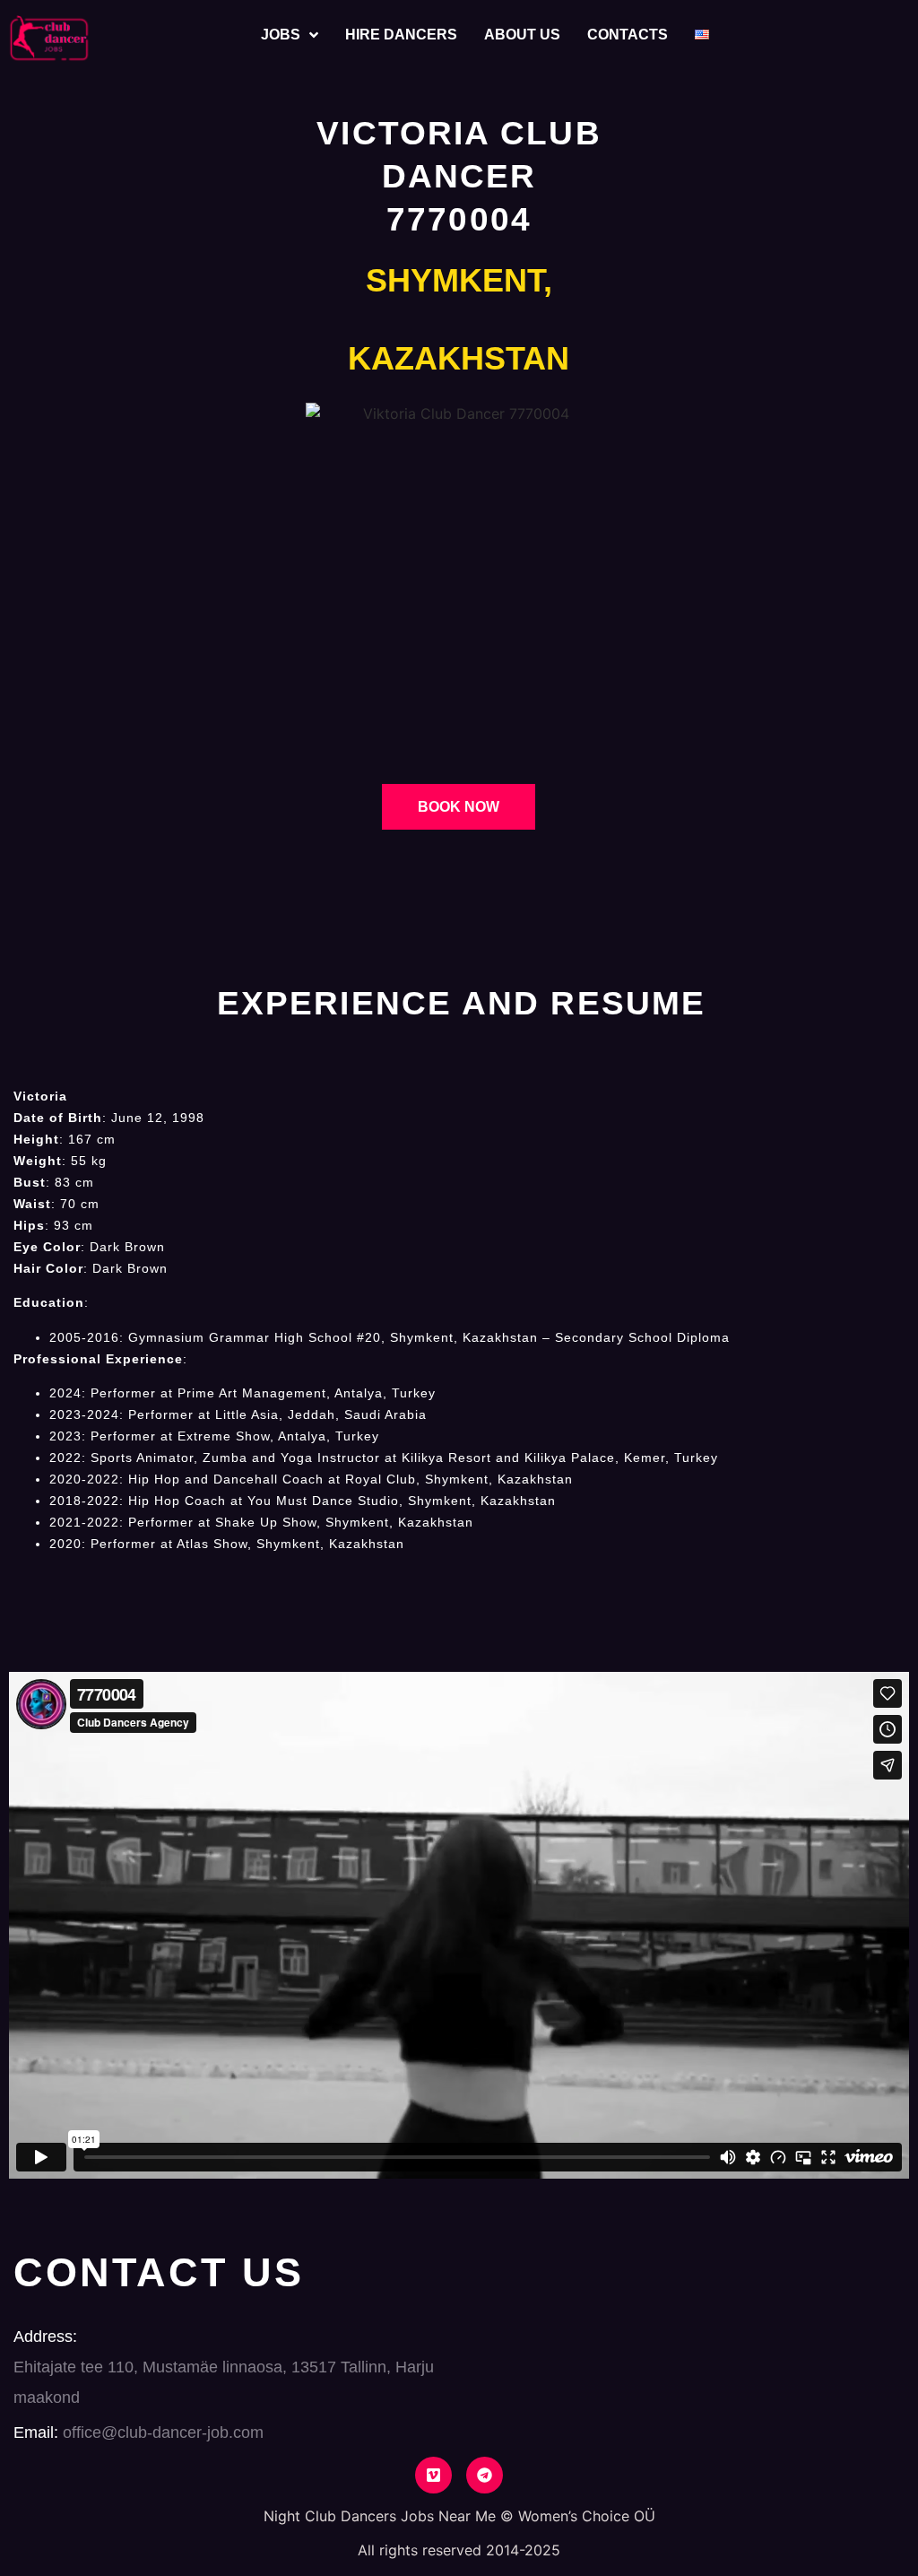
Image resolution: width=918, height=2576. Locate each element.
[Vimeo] (433, 2475)
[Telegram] (485, 2475)
